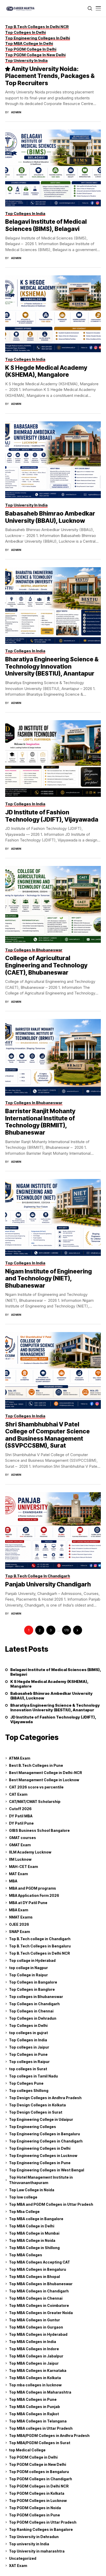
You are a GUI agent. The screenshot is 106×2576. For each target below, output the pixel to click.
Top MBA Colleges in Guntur (34, 2320)
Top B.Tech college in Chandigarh (40, 1939)
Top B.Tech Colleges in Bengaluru (40, 1946)
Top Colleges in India (28, 2040)
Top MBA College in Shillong (34, 2248)
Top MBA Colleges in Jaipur (34, 2363)
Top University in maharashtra (37, 2551)
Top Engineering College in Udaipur (41, 2119)
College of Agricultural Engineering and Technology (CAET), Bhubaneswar (46, 965)
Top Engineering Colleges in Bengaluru (45, 2134)
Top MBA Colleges (26, 2255)
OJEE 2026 (19, 1924)
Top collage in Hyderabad (32, 1960)
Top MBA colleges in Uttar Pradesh (41, 2428)
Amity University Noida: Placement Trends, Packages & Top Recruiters (50, 76)
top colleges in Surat (28, 2069)
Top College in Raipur (28, 1975)
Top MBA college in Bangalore (36, 2219)
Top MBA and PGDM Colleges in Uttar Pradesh (51, 2204)
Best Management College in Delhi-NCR (46, 1773)
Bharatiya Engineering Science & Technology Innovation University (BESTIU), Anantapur (52, 666)
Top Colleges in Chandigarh (34, 2004)
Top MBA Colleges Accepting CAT (39, 2262)
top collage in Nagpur (28, 1968)
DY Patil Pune (21, 1823)
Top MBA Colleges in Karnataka (38, 2370)
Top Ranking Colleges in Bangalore (41, 2529)
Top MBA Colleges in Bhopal (34, 2277)
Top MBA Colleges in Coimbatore (39, 2305)
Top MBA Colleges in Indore (34, 2349)
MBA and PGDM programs (33, 1888)
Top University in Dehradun (34, 2537)
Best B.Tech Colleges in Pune (36, 1765)
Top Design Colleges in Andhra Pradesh (45, 2098)
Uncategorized (23, 2558)
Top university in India (29, 2544)
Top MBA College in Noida (32, 2240)
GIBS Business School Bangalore (39, 1830)
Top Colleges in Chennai (31, 2011)
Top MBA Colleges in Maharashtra (40, 2392)
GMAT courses (23, 1838)
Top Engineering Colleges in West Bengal (47, 2170)
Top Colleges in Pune (28, 2054)
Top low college (23, 2197)
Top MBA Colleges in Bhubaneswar (41, 2284)
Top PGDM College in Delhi (33, 2457)
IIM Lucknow (20, 1859)
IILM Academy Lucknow (30, 1852)
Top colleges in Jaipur (29, 2047)
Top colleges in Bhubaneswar (36, 1997)
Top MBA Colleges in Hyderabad (38, 2334)
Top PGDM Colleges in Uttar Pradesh (43, 2522)
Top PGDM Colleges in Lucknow (38, 2501)
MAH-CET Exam (23, 1867)
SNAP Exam (19, 1932)
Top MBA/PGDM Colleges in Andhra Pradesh (49, 2435)
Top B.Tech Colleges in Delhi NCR (39, 1953)
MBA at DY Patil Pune (28, 1903)
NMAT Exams (21, 1917)
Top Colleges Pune (26, 2083)
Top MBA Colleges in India (33, 2342)
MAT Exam (18, 1874)
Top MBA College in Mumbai (34, 2233)
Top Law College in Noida (32, 2190)
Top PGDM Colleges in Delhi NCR (39, 2486)
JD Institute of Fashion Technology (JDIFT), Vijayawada (52, 816)
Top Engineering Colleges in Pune (40, 2163)
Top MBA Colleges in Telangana (38, 2421)
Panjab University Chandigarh (48, 1584)
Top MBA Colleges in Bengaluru (38, 2269)
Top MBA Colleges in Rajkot (34, 2414)
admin (16, 112)
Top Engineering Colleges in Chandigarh (46, 2141)
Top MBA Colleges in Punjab (34, 2407)
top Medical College (27, 2450)
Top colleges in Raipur (29, 2062)
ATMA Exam (20, 1758)
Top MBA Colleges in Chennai (36, 2298)
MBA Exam (19, 1910)
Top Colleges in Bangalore (33, 1982)
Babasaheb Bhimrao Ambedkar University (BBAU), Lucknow (50, 517)
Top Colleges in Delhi (28, 2025)
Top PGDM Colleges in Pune (34, 2515)
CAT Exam (18, 1794)
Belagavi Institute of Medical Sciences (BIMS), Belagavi (46, 225)
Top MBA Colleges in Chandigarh (39, 2291)
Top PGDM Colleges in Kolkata (37, 2493)
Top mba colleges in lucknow (35, 2385)
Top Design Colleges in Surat (36, 2112)
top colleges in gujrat (28, 2033)
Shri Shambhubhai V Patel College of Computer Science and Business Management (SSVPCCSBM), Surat (47, 1435)
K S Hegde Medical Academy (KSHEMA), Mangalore (46, 371)
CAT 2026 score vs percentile (36, 1787)
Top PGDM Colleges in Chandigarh (41, 2479)
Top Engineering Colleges (33, 2127)
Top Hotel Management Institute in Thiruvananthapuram (41, 2180)
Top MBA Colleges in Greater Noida (41, 2313)
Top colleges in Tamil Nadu (33, 2076)
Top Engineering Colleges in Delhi (40, 2148)
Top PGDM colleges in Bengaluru (39, 2472)
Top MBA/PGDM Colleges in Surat (40, 2443)
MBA (13, 1881)
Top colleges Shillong (29, 2091)
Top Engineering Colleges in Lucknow (43, 2156)
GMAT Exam (20, 1845)
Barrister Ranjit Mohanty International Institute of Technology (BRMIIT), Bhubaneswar (40, 1122)
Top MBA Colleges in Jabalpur (36, 2356)
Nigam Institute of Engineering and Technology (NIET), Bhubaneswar (48, 1278)
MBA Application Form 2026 (34, 1895)
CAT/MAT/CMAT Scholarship (35, 1801)
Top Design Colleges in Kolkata (37, 2105)
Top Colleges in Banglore (32, 1989)
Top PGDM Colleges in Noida (35, 2508)
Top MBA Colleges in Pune (33, 2399)
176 (66, 1630)
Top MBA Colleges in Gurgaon (36, 2327)
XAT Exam (18, 2566)
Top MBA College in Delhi (32, 2226)
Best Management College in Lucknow (44, 1780)
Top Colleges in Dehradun (33, 2018)
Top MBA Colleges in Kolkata (35, 2378)
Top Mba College (24, 2212)
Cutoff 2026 (20, 1809)
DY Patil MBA (21, 1816)
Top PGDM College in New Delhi (38, 2464)
